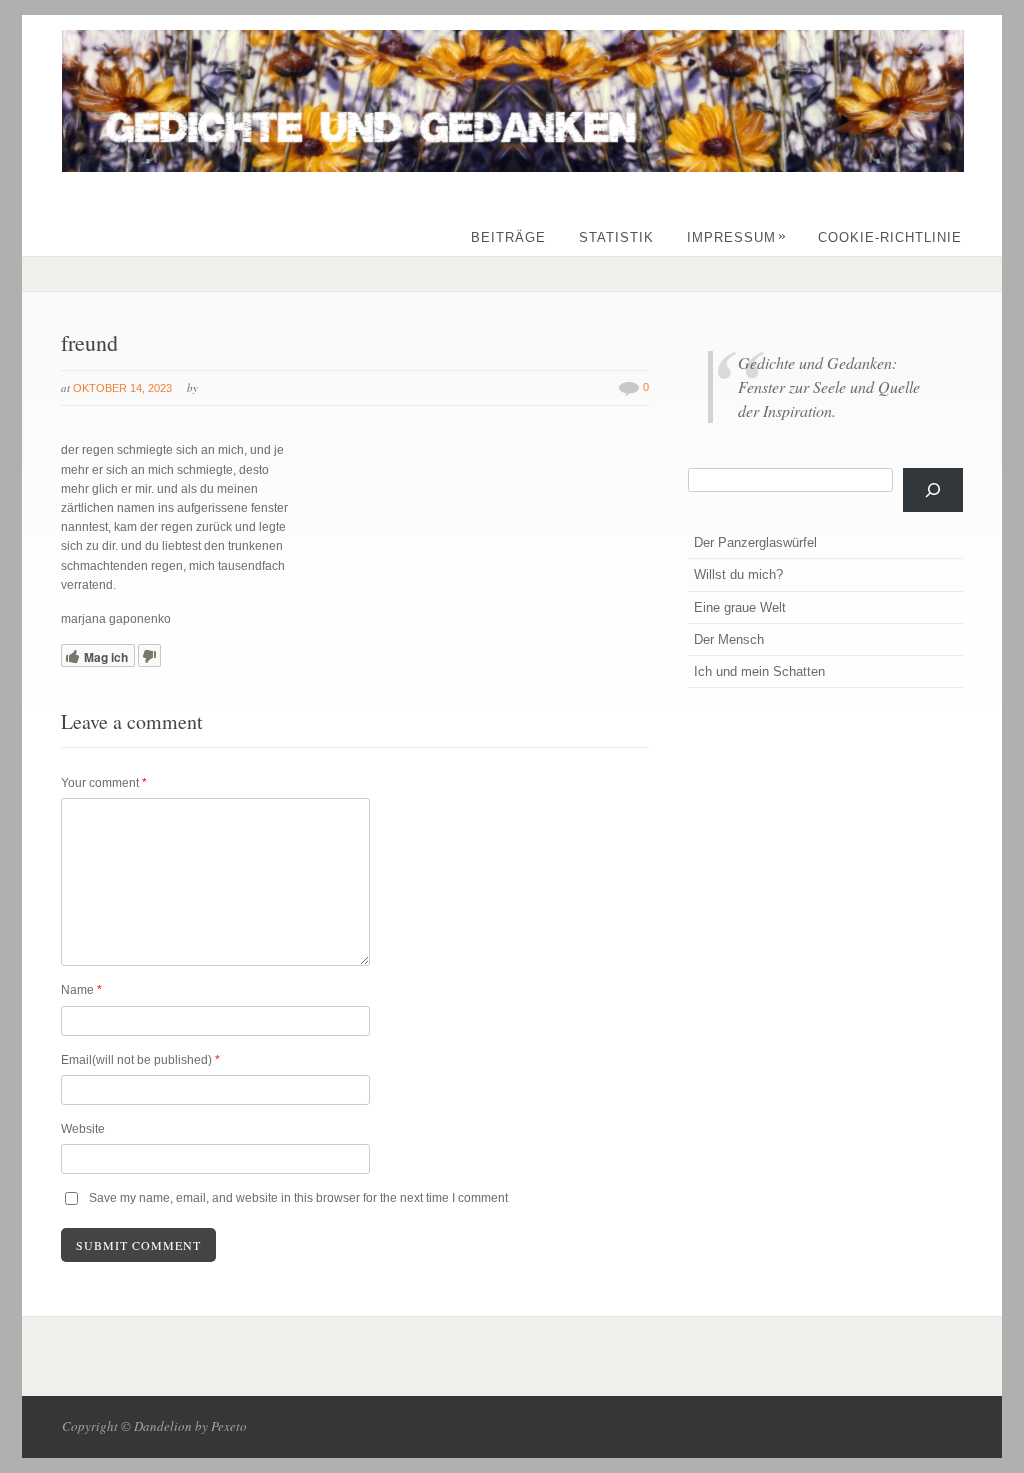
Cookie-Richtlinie (890, 237)
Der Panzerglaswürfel (755, 542)
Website (83, 1129)
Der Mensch (729, 639)
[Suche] (933, 490)
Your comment (104, 783)
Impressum (737, 237)
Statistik (616, 237)
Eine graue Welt (740, 607)
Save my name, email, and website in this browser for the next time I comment (298, 1198)
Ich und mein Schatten (759, 671)
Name (81, 990)
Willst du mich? (738, 574)
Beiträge (508, 237)
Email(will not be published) (140, 1060)
